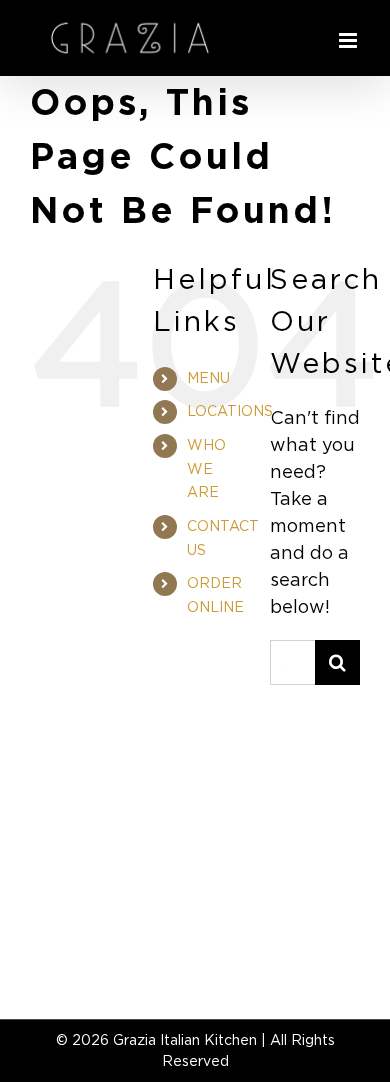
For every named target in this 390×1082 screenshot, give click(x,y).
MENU (208, 378)
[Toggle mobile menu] (349, 40)
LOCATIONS (230, 411)
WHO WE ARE (206, 469)
